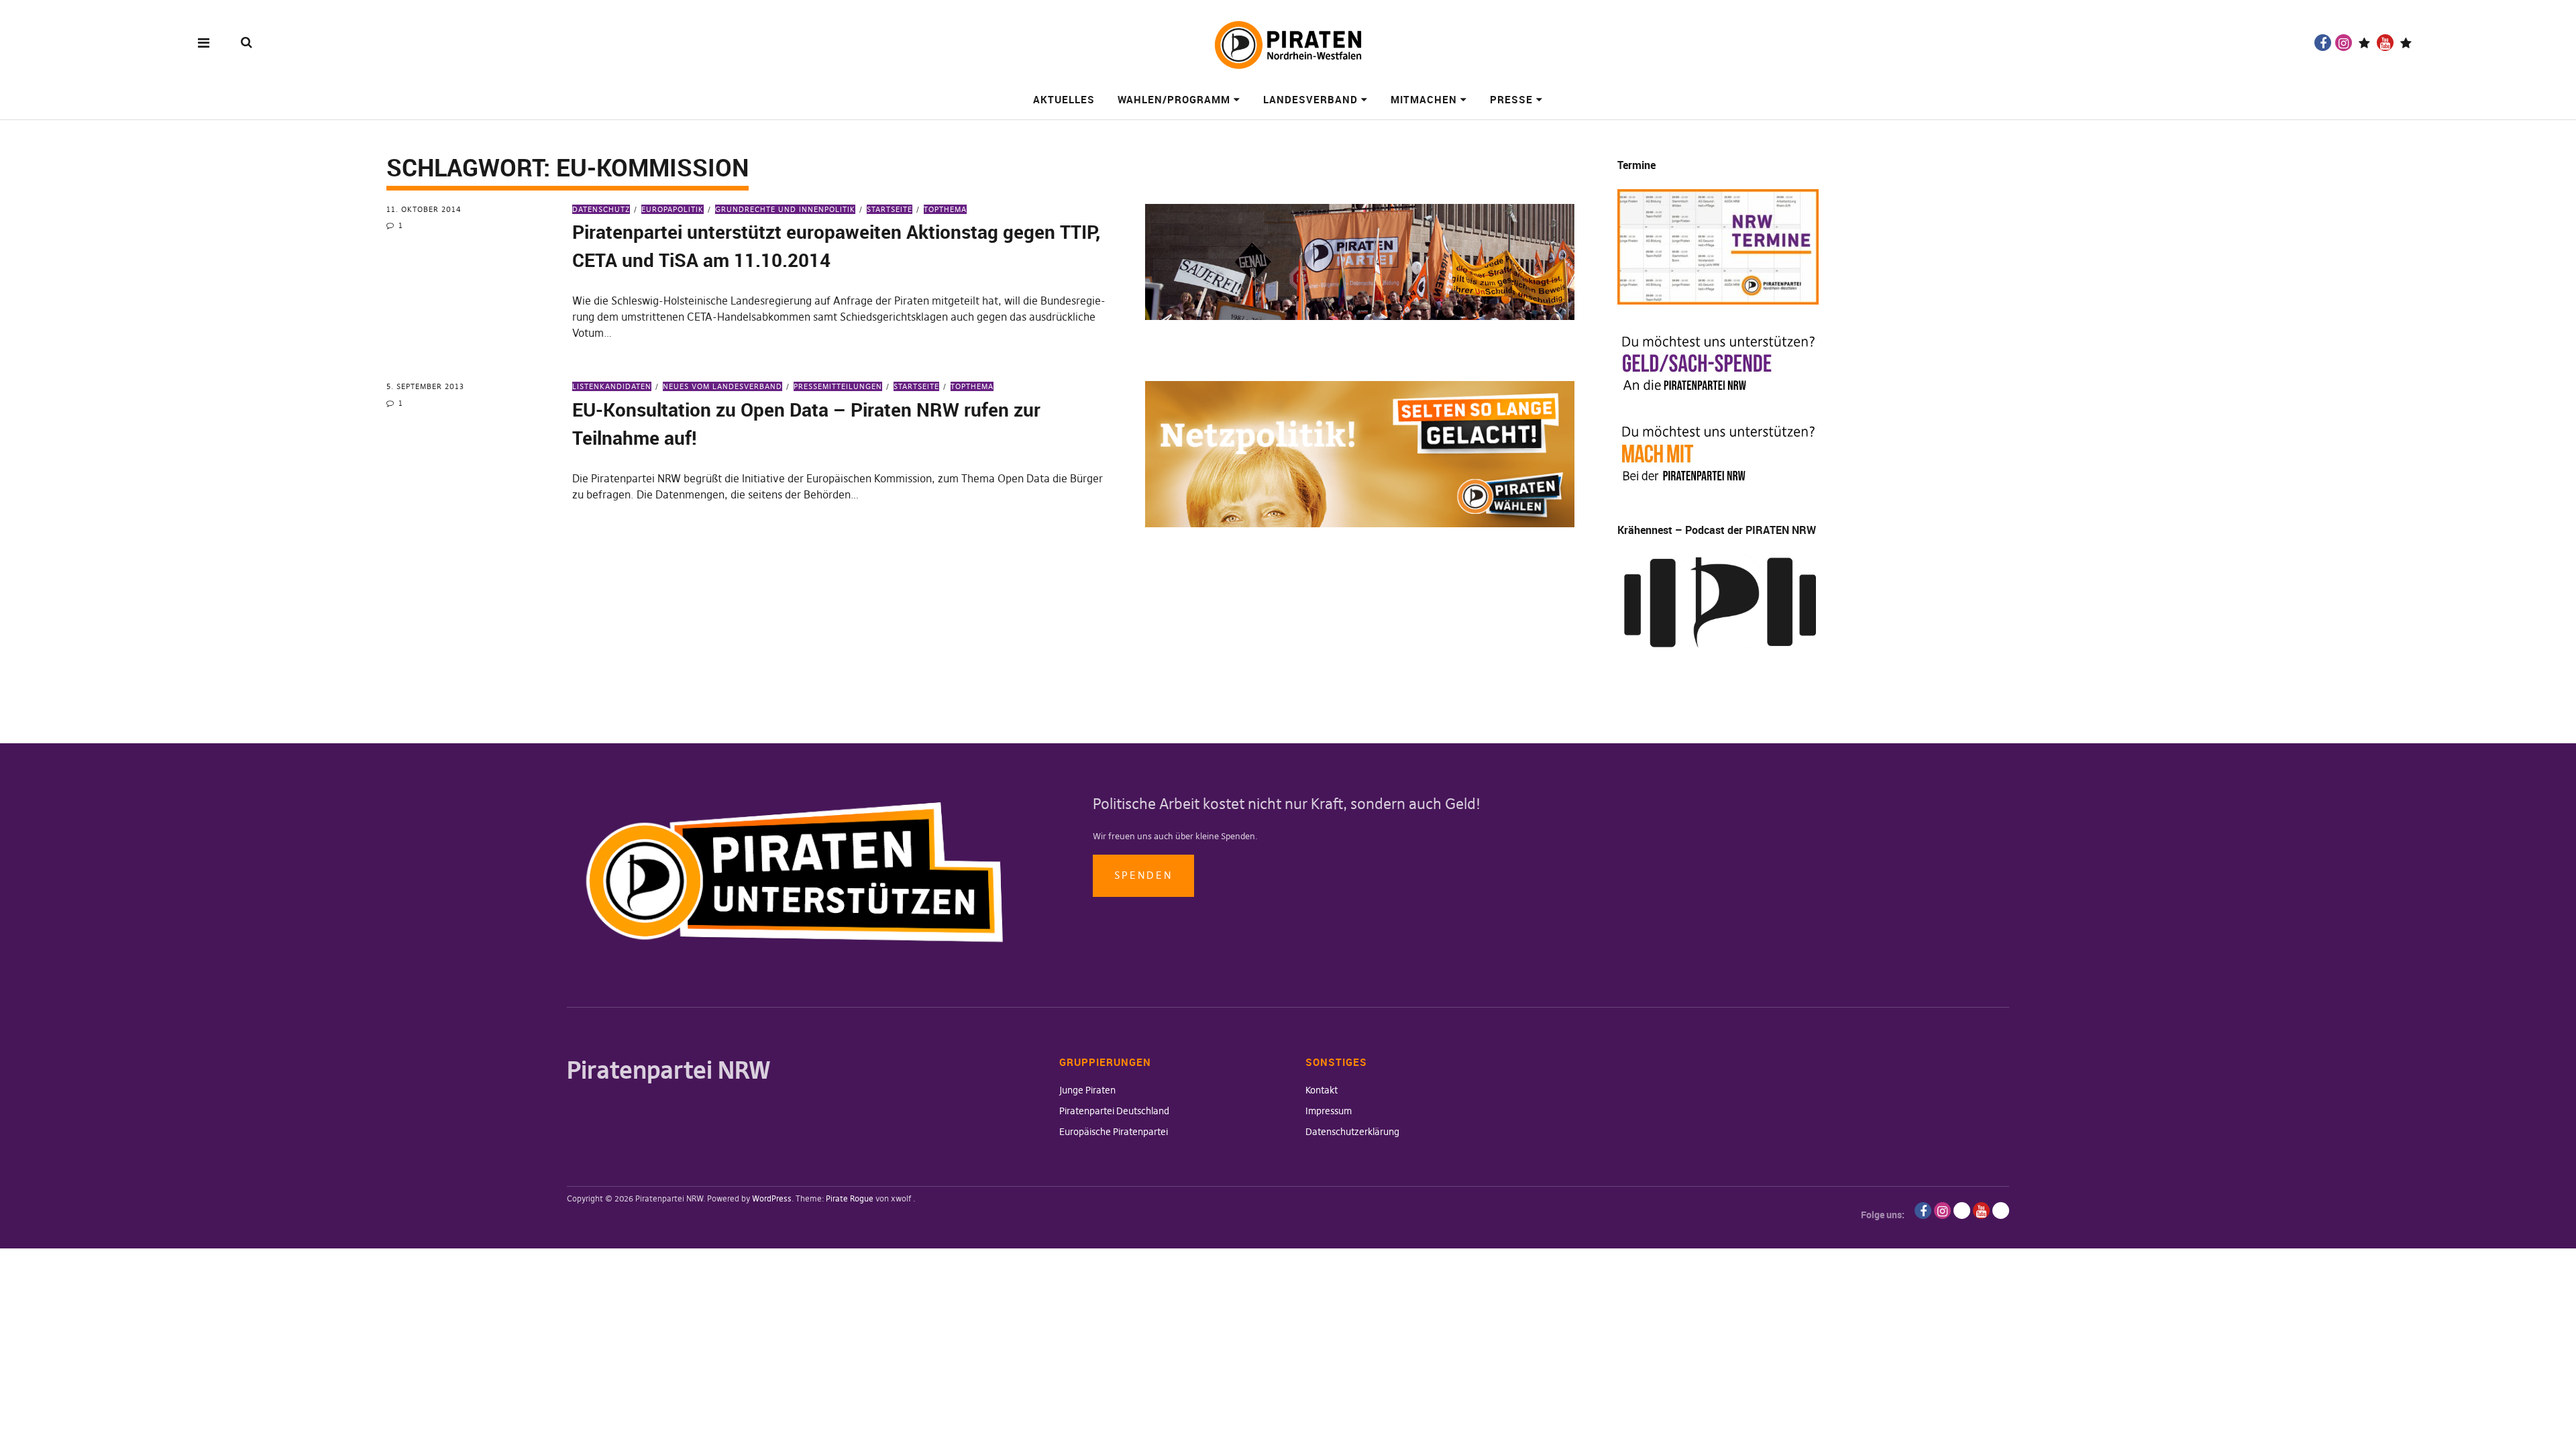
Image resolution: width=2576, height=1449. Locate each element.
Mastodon (2406, 43)
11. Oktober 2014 (424, 209)
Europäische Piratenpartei (1114, 1132)
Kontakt (1322, 1090)
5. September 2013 (425, 386)
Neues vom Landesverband (722, 386)
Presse (1511, 99)
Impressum (1329, 1111)
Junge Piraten (1087, 1090)
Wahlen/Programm (1174, 99)
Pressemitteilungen (838, 386)
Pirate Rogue (850, 1198)
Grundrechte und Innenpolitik (785, 209)
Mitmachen (1424, 99)
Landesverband (1310, 99)
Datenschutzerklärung (1352, 1132)
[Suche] (247, 42)
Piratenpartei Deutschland (1114, 1111)
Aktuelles (1064, 99)
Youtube (2385, 43)
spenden (1143, 875)
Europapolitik (673, 209)
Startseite (890, 209)
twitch (2364, 43)
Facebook (2323, 43)
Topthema (945, 209)
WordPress (772, 1198)
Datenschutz (601, 209)
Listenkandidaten (612, 386)
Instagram (2344, 43)
